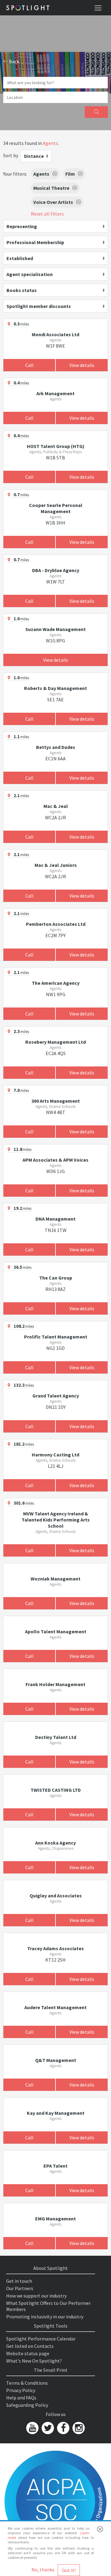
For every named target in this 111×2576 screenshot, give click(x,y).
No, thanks (43, 2570)
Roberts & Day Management (55, 688)
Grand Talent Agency (56, 1396)
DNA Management (55, 1219)
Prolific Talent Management (56, 1337)
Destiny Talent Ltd (56, 1737)
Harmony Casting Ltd (55, 1455)
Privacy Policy (21, 2390)
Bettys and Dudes (56, 747)
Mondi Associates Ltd (55, 334)
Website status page (28, 2353)
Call (29, 365)
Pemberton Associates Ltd (56, 924)
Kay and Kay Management (56, 2113)
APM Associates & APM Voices (55, 1160)
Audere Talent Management (55, 2007)
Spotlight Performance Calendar (41, 2339)
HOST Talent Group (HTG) (56, 446)
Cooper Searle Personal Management (56, 508)
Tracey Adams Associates (55, 1948)
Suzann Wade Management (55, 629)
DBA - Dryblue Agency (56, 570)
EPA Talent (55, 2166)
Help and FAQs (21, 2398)
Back (14, 61)
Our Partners (20, 2288)
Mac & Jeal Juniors (56, 865)
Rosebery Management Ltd (55, 1042)
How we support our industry (36, 2296)
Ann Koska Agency (55, 1843)
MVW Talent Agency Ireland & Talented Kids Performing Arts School (56, 1520)
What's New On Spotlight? (34, 2361)
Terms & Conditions (27, 2383)
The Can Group (56, 1278)
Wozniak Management (55, 1579)
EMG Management (55, 2219)
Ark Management (55, 393)
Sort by (11, 155)
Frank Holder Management (55, 1684)
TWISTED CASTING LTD (56, 1790)
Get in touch (19, 2281)
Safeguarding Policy (27, 2405)
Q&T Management (56, 2060)
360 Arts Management (56, 1101)
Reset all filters (47, 214)
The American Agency (56, 983)
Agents (50, 143)
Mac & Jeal (56, 806)
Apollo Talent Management (56, 1631)
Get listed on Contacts (30, 2346)
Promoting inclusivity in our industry (45, 2317)
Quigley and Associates (56, 1896)
